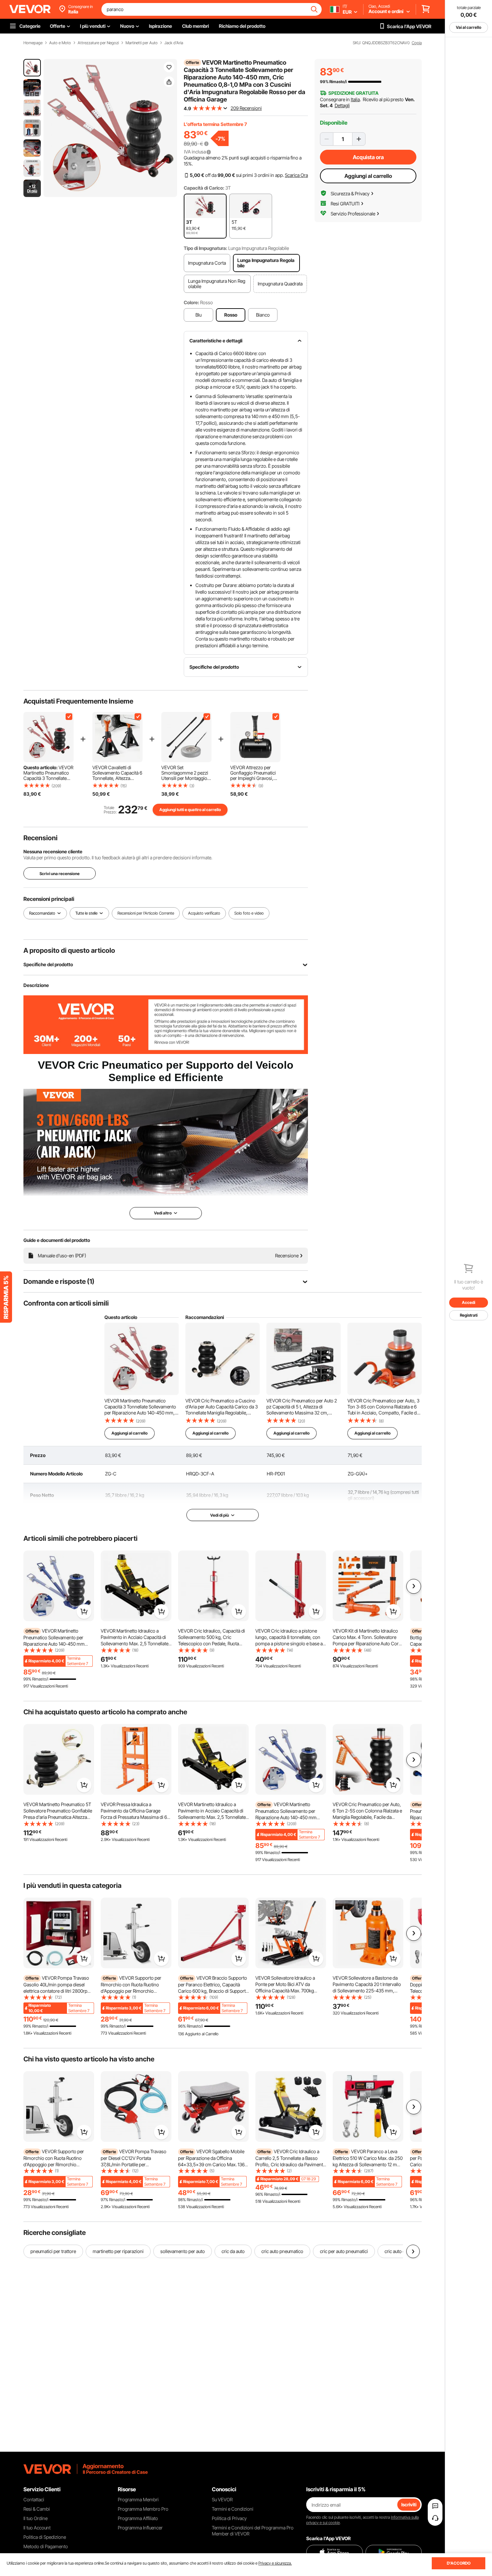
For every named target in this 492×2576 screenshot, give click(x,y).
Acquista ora (368, 157)
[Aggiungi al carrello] (84, 1611)
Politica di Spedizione (45, 2537)
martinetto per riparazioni (118, 2251)
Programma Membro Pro (143, 2509)
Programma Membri (138, 2499)
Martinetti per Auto (142, 43)
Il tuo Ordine (35, 2518)
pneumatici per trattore (53, 2251)
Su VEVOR (222, 2499)
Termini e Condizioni (233, 2509)
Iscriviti (409, 2504)
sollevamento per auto (183, 2251)
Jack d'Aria (174, 43)
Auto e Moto (60, 43)
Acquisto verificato (204, 913)
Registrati (469, 1315)
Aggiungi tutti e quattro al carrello (190, 810)
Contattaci (34, 2499)
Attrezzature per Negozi (98, 43)
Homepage (33, 43)
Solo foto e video (249, 913)
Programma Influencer (140, 2528)
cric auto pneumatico (282, 2251)
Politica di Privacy (229, 2518)
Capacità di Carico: (204, 188)
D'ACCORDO (459, 2563)
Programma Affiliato (138, 2518)
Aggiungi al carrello (368, 176)
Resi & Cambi (37, 2509)
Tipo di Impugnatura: (206, 248)
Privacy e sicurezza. (275, 2563)
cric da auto (233, 2251)
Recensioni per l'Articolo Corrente (146, 913)
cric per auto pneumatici (344, 2251)
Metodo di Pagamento (46, 2546)
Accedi (469, 1302)
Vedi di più (220, 1515)
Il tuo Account (37, 2528)
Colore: (191, 302)
